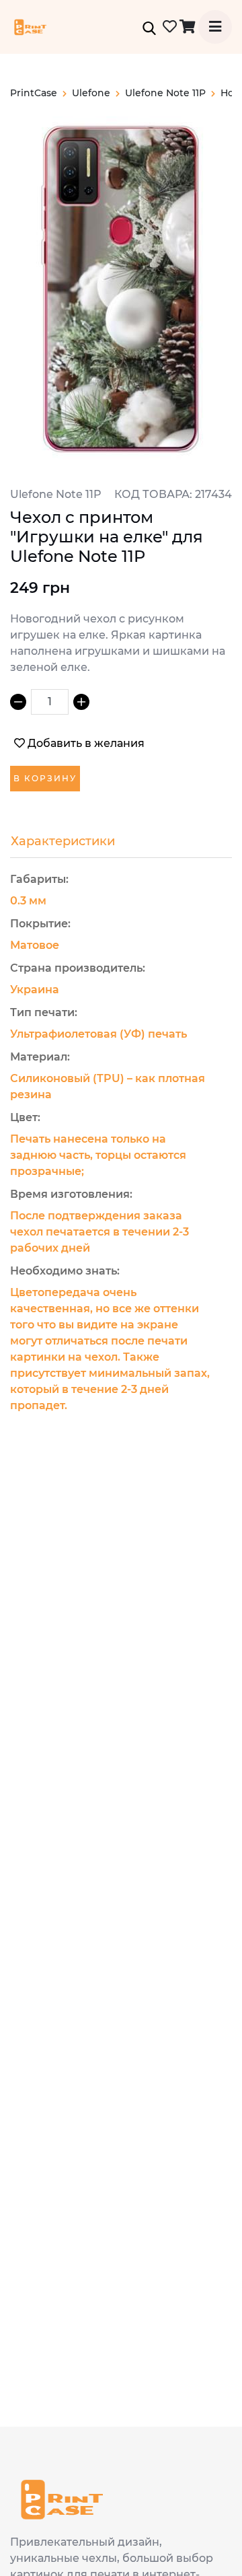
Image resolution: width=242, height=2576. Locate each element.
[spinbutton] (50, 702)
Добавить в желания (86, 743)
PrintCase (34, 93)
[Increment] (81, 702)
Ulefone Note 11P (165, 93)
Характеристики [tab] (63, 841)
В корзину (45, 778)
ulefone (91, 93)
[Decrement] (18, 702)
